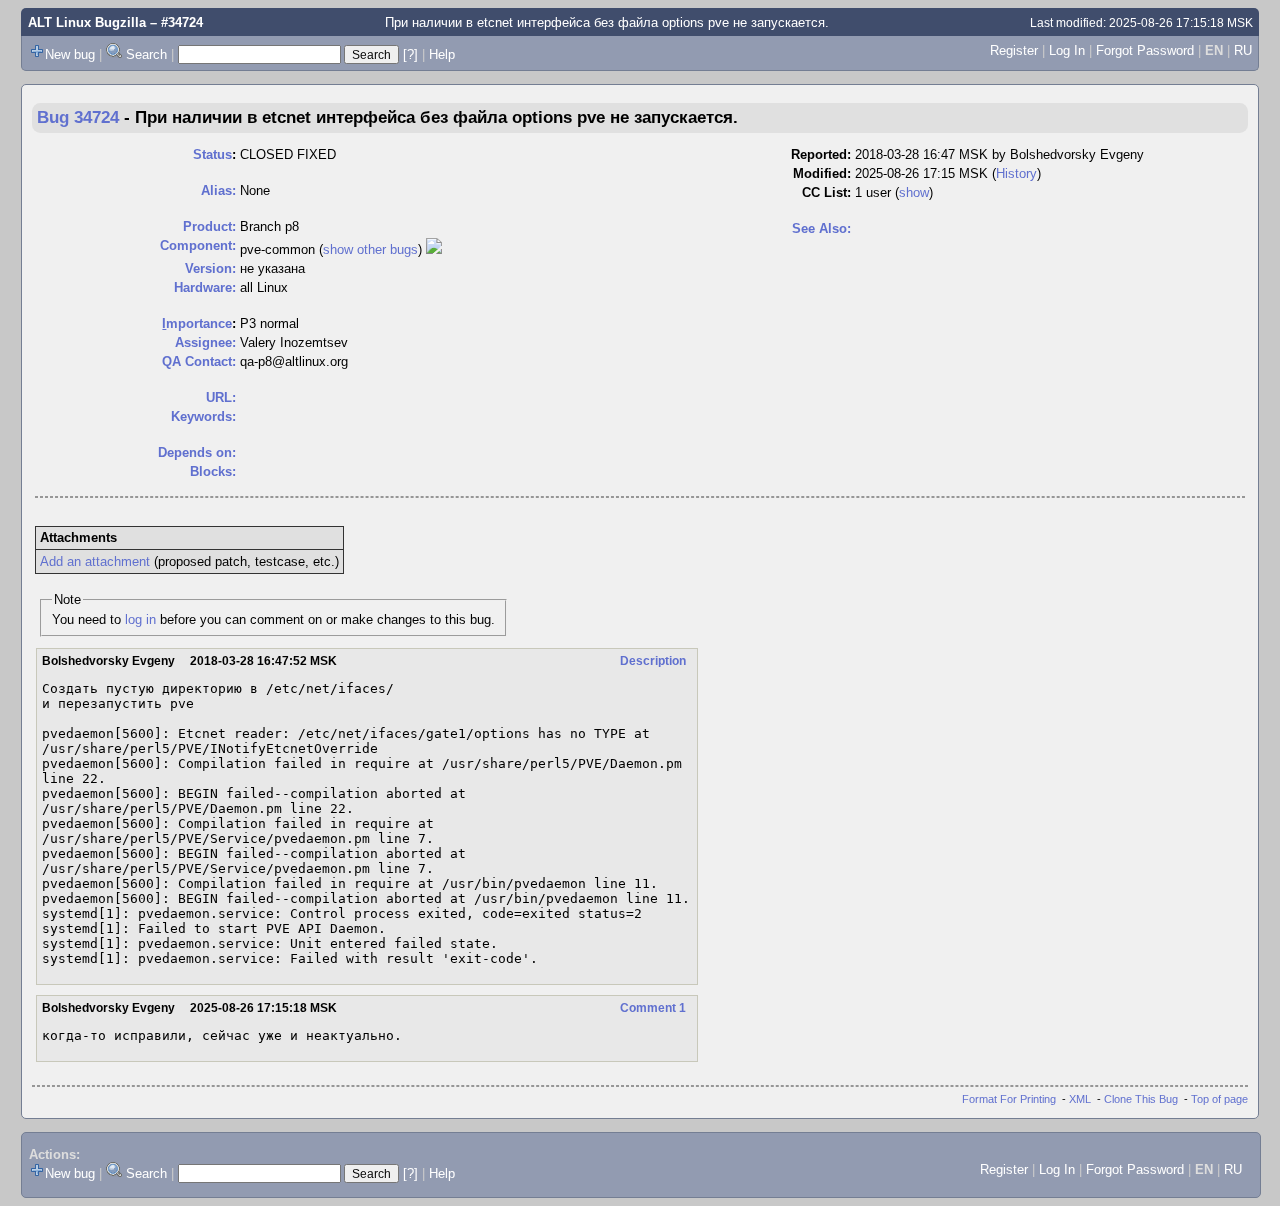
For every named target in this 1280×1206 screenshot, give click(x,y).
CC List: (826, 192)
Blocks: (213, 471)
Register (1014, 50)
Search (146, 54)
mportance (197, 323)
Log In (1067, 50)
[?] (410, 54)
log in (140, 619)
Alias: (218, 190)
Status (212, 154)
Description (653, 661)
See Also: (821, 228)
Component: (198, 245)
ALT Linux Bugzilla (87, 22)
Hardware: (205, 287)
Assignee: (205, 342)
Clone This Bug (1141, 1099)
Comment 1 (653, 1008)
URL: (221, 397)
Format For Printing (1009, 1099)
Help (442, 54)
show (914, 192)
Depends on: (197, 452)
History (1016, 173)
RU (1243, 50)
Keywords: (203, 416)
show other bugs (370, 249)
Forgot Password (1145, 50)
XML (1080, 1099)
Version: (210, 268)
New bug (70, 54)
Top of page (1219, 1099)
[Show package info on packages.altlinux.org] (434, 249)
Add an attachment (95, 561)
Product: (209, 226)
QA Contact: (199, 361)
